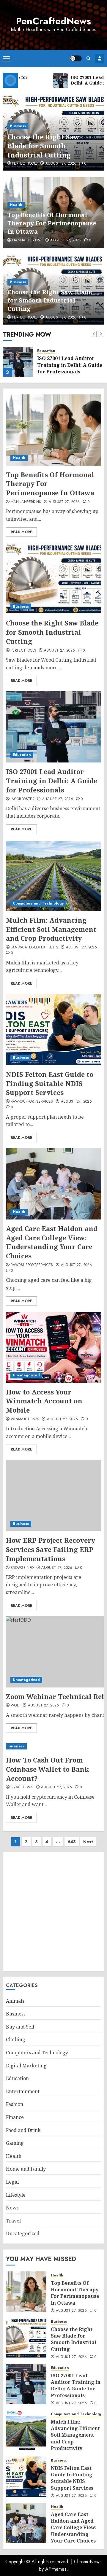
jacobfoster (23, 799)
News (12, 2208)
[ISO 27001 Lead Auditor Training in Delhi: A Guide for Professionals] (18, 362)
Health (16, 205)
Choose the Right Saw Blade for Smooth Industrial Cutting (43, 146)
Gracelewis (22, 1787)
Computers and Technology (38, 903)
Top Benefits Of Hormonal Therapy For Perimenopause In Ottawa (52, 223)
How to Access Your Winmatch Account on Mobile (44, 1401)
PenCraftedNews (53, 21)
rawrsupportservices (32, 1102)
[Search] (88, 58)
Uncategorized (26, 1375)
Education (46, 351)
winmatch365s (25, 1419)
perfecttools (25, 164)
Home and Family (26, 2169)
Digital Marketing (26, 2066)
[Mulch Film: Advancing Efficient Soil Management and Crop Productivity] (53, 875)
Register (100, 58)
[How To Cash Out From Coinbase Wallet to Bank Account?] (53, 1746)
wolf (15, 1706)
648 (72, 1842)
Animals (15, 2001)
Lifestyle (16, 2195)
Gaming (15, 2143)
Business (18, 126)
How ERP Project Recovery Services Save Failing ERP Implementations (51, 1549)
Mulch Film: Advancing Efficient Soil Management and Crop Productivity (51, 929)
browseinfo (22, 1568)
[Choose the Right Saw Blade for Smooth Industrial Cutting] (53, 578)
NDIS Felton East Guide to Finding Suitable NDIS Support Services (50, 1083)
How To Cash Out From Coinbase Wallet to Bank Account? (47, 1769)
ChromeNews (88, 2562)
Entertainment (23, 2091)
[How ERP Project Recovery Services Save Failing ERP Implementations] (53, 1496)
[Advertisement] (53, 1911)
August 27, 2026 (61, 164)
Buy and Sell (20, 2027)
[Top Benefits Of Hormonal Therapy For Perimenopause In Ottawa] (53, 430)
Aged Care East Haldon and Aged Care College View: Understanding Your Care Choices (52, 1242)
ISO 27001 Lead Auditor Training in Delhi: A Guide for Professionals (70, 365)
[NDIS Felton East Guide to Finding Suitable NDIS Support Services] (53, 1030)
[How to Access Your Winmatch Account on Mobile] (53, 1347)
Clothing (16, 2040)
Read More (21, 532)
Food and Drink (23, 2130)
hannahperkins (27, 241)
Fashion (15, 2104)
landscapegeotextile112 (34, 948)
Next (88, 1842)
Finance (15, 2117)
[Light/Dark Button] (76, 58)
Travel (13, 2221)
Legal (12, 2182)
